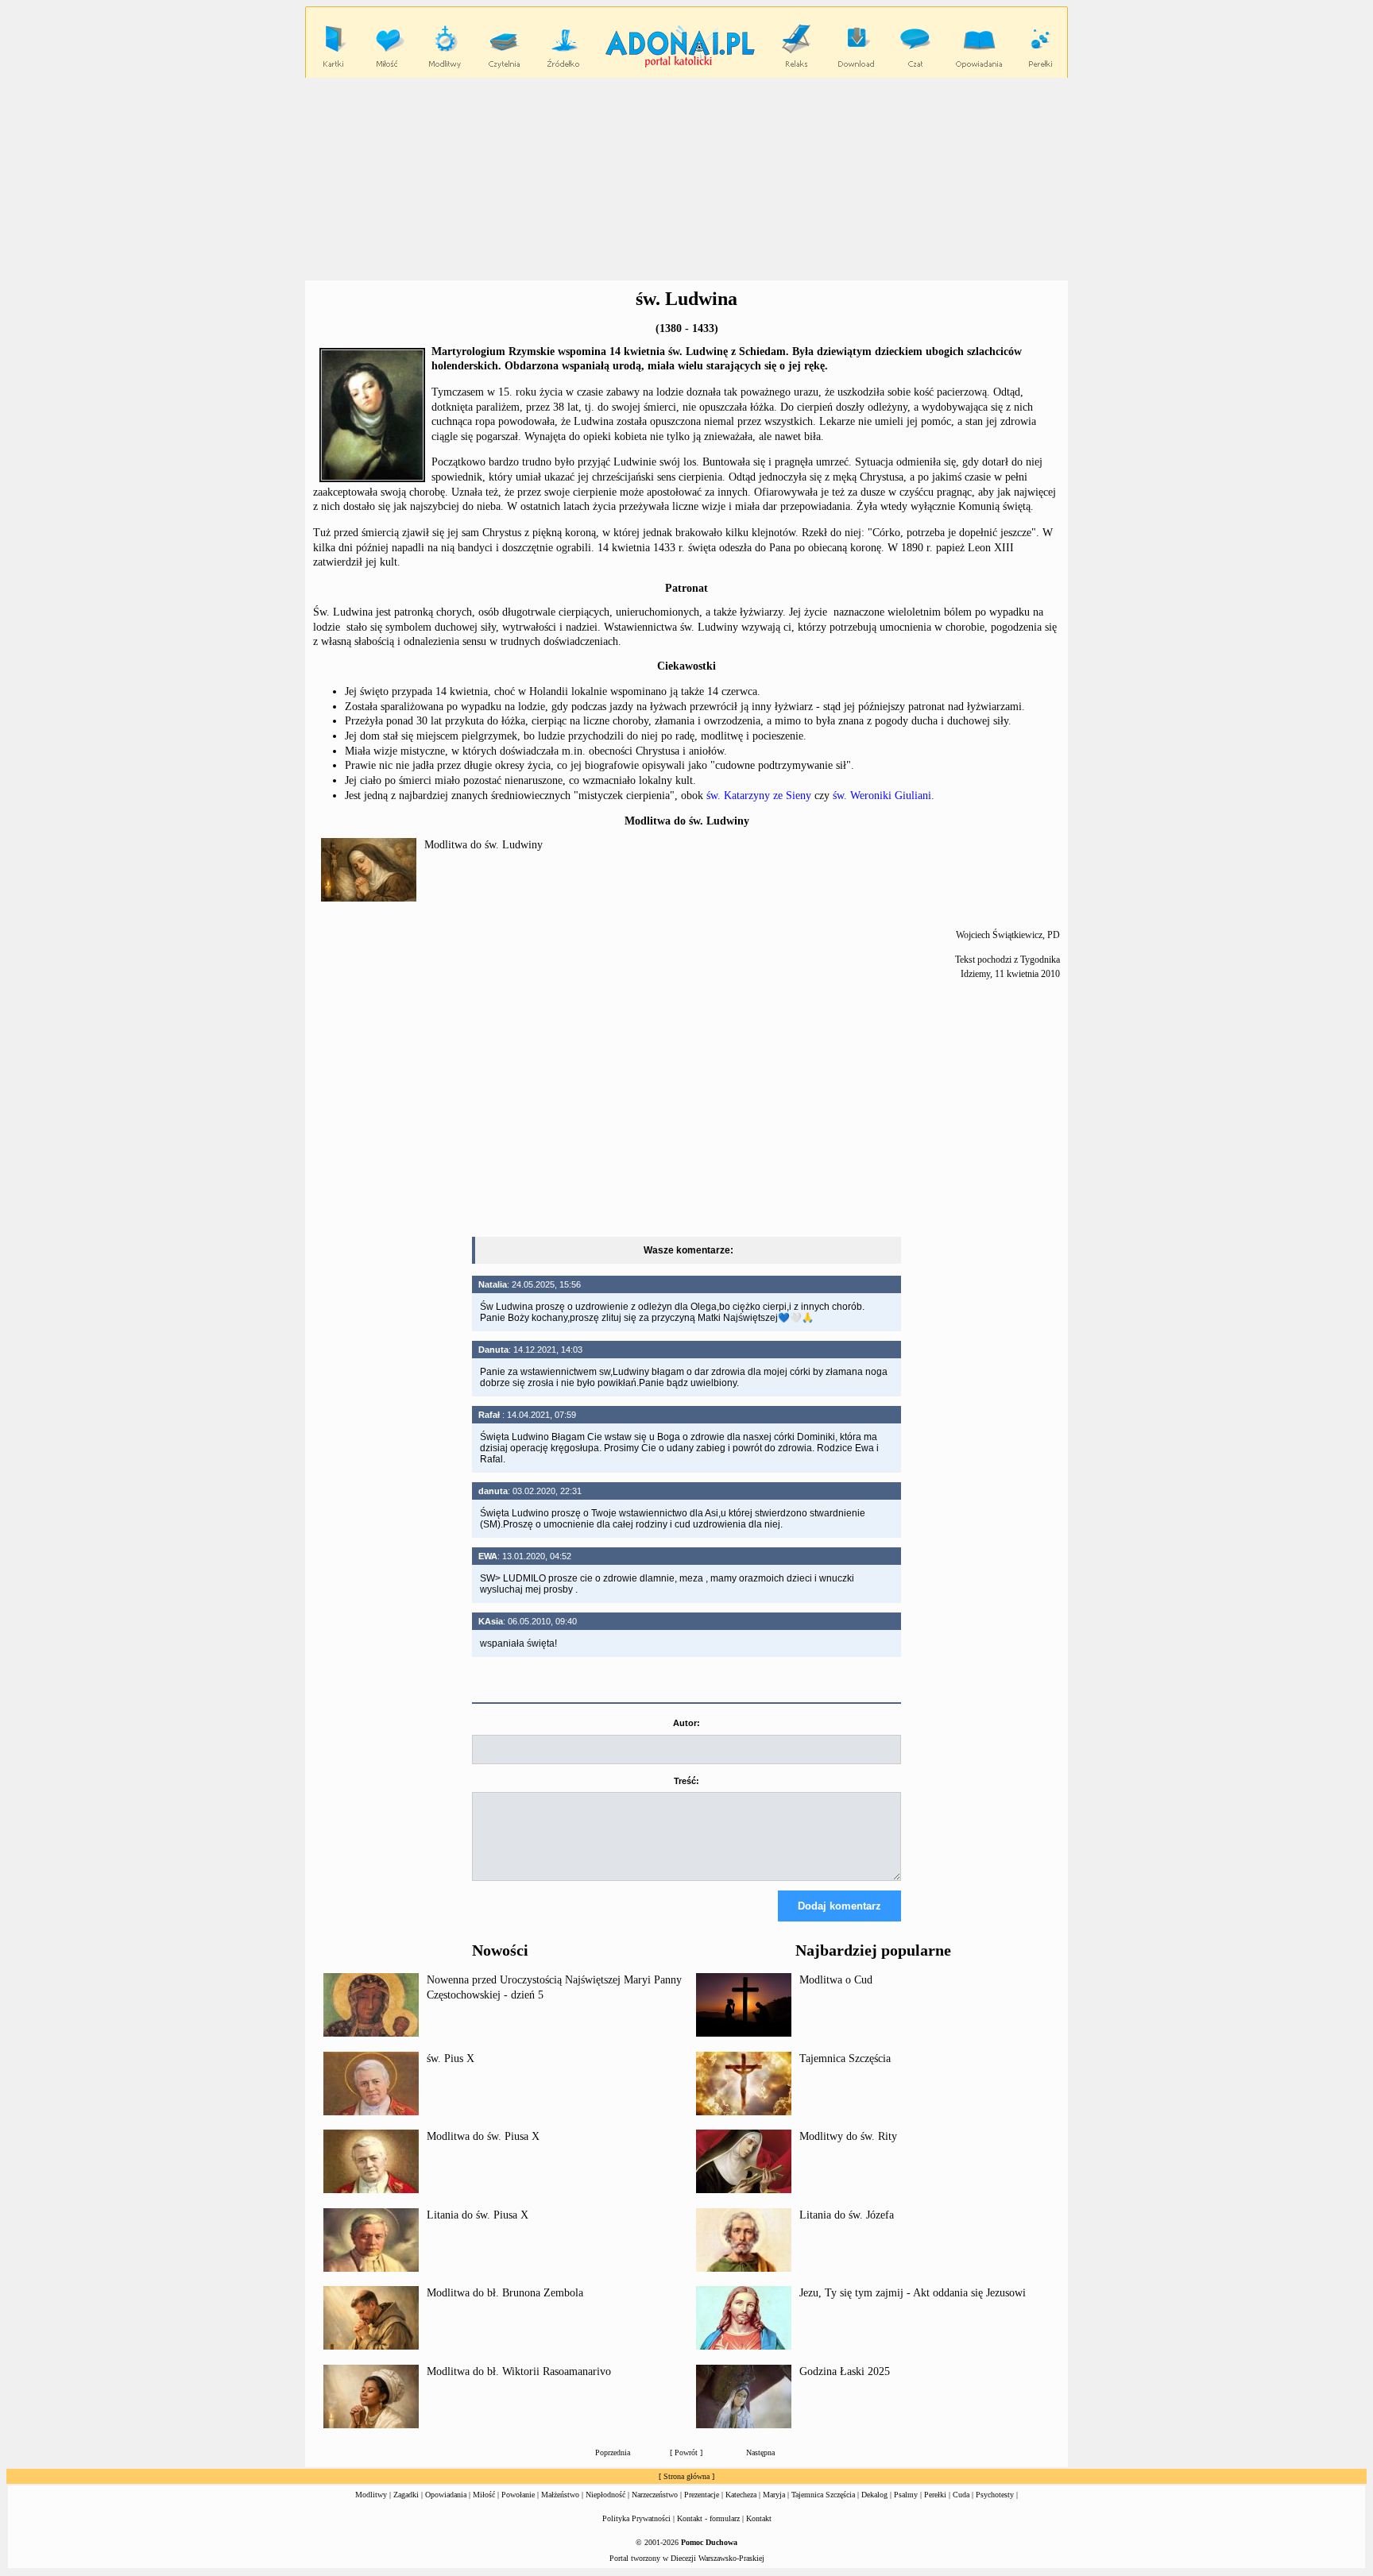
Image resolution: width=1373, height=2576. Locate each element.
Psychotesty (995, 2495)
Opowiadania (446, 2495)
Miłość (484, 2495)
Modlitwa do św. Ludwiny (483, 845)
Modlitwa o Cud (836, 1980)
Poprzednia (613, 2452)
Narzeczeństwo (655, 2495)
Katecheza (741, 2495)
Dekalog (874, 2495)
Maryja (774, 2495)
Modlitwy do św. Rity (848, 2136)
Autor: (686, 1723)
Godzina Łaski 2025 (845, 2371)
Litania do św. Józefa (847, 2215)
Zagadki (406, 2495)
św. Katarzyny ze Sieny (759, 796)
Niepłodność (605, 2495)
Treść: (686, 1781)
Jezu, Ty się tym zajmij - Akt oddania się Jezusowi (913, 2293)
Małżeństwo (560, 2495)
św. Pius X (451, 2058)
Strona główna (686, 2476)
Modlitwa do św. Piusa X (483, 2136)
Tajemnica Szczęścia (845, 2058)
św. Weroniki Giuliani (882, 796)
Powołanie (518, 2495)
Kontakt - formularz (708, 2518)
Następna (760, 2452)
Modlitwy (371, 2495)
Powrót (686, 2452)
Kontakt (759, 2518)
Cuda (961, 2495)
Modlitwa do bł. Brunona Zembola (505, 2293)
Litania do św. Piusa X (478, 2215)
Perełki (935, 2495)
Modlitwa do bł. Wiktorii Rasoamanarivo (519, 2371)
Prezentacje (702, 2495)
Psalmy (906, 2495)
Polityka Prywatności (636, 2518)
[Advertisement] (686, 180)
